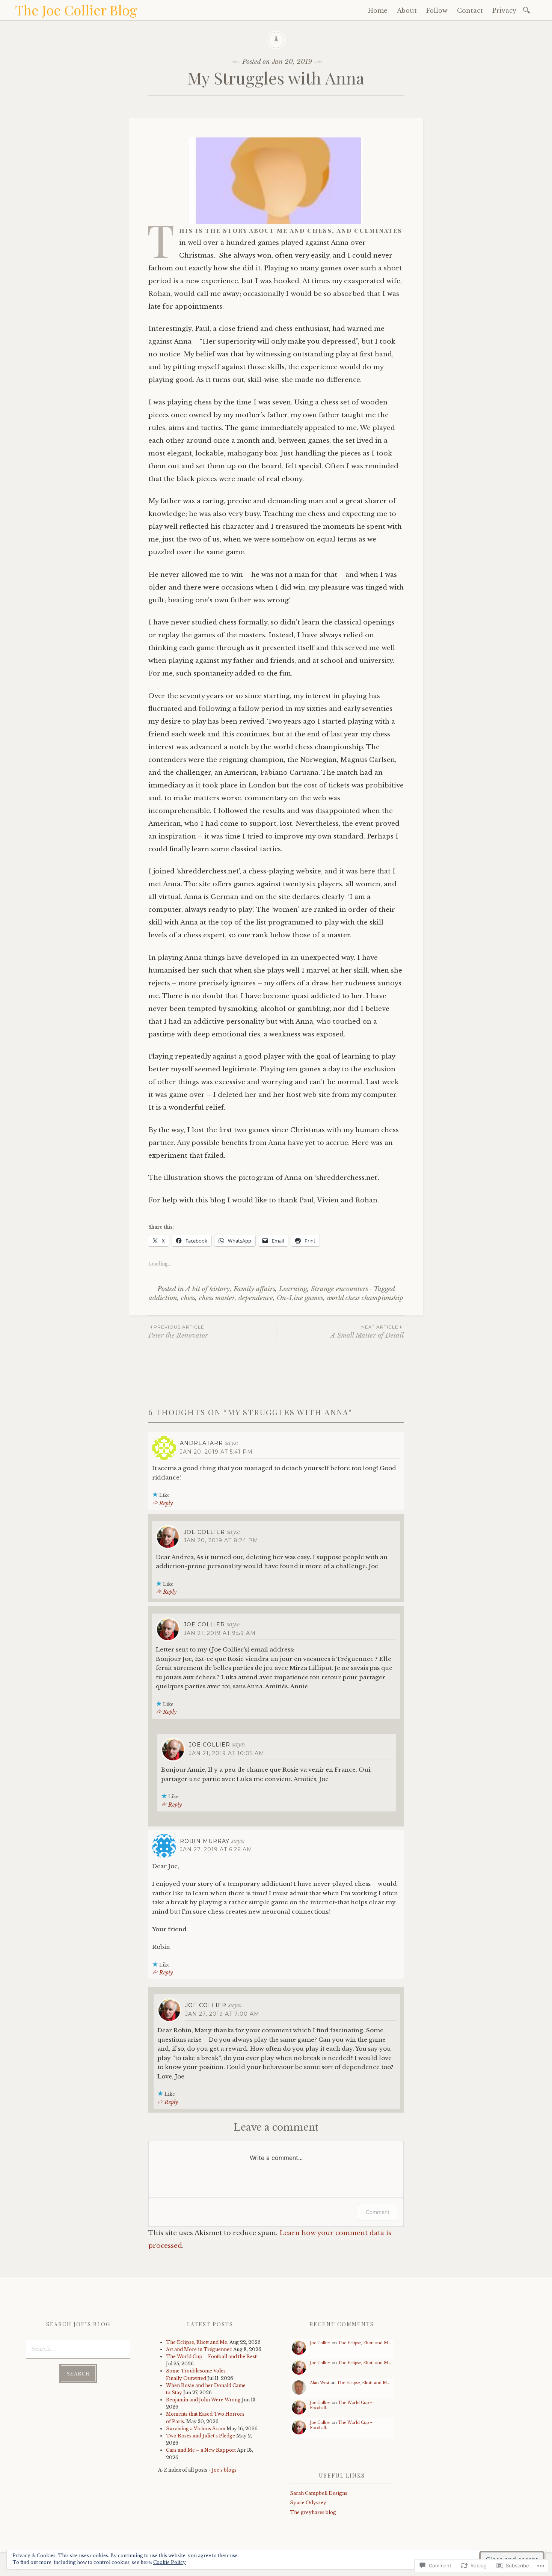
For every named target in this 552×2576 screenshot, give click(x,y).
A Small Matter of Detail (367, 1332)
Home (378, 11)
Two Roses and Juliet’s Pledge (201, 2436)
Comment (378, 2212)
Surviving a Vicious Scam (196, 2429)
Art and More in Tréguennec (199, 2349)
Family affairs (254, 1289)
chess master (217, 1298)
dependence (256, 1298)
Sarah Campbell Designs (319, 2493)
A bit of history (208, 1289)
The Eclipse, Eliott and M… (364, 2343)
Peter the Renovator (178, 1332)
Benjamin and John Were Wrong (203, 2400)
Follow (437, 11)
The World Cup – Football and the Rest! (212, 2357)
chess (188, 1298)
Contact (470, 11)
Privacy (504, 11)
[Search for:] (528, 10)
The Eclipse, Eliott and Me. (197, 2342)
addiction (163, 1298)
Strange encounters (339, 1289)
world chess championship (365, 1298)
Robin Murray (205, 1841)
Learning (293, 1289)
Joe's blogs (224, 2470)
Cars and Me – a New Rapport (201, 2450)
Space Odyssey (308, 2503)
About (407, 11)
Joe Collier (204, 1532)
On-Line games (300, 1298)
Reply (166, 1503)
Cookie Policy (170, 2562)
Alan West (320, 2383)
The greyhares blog (313, 2512)
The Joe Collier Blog (76, 10)
